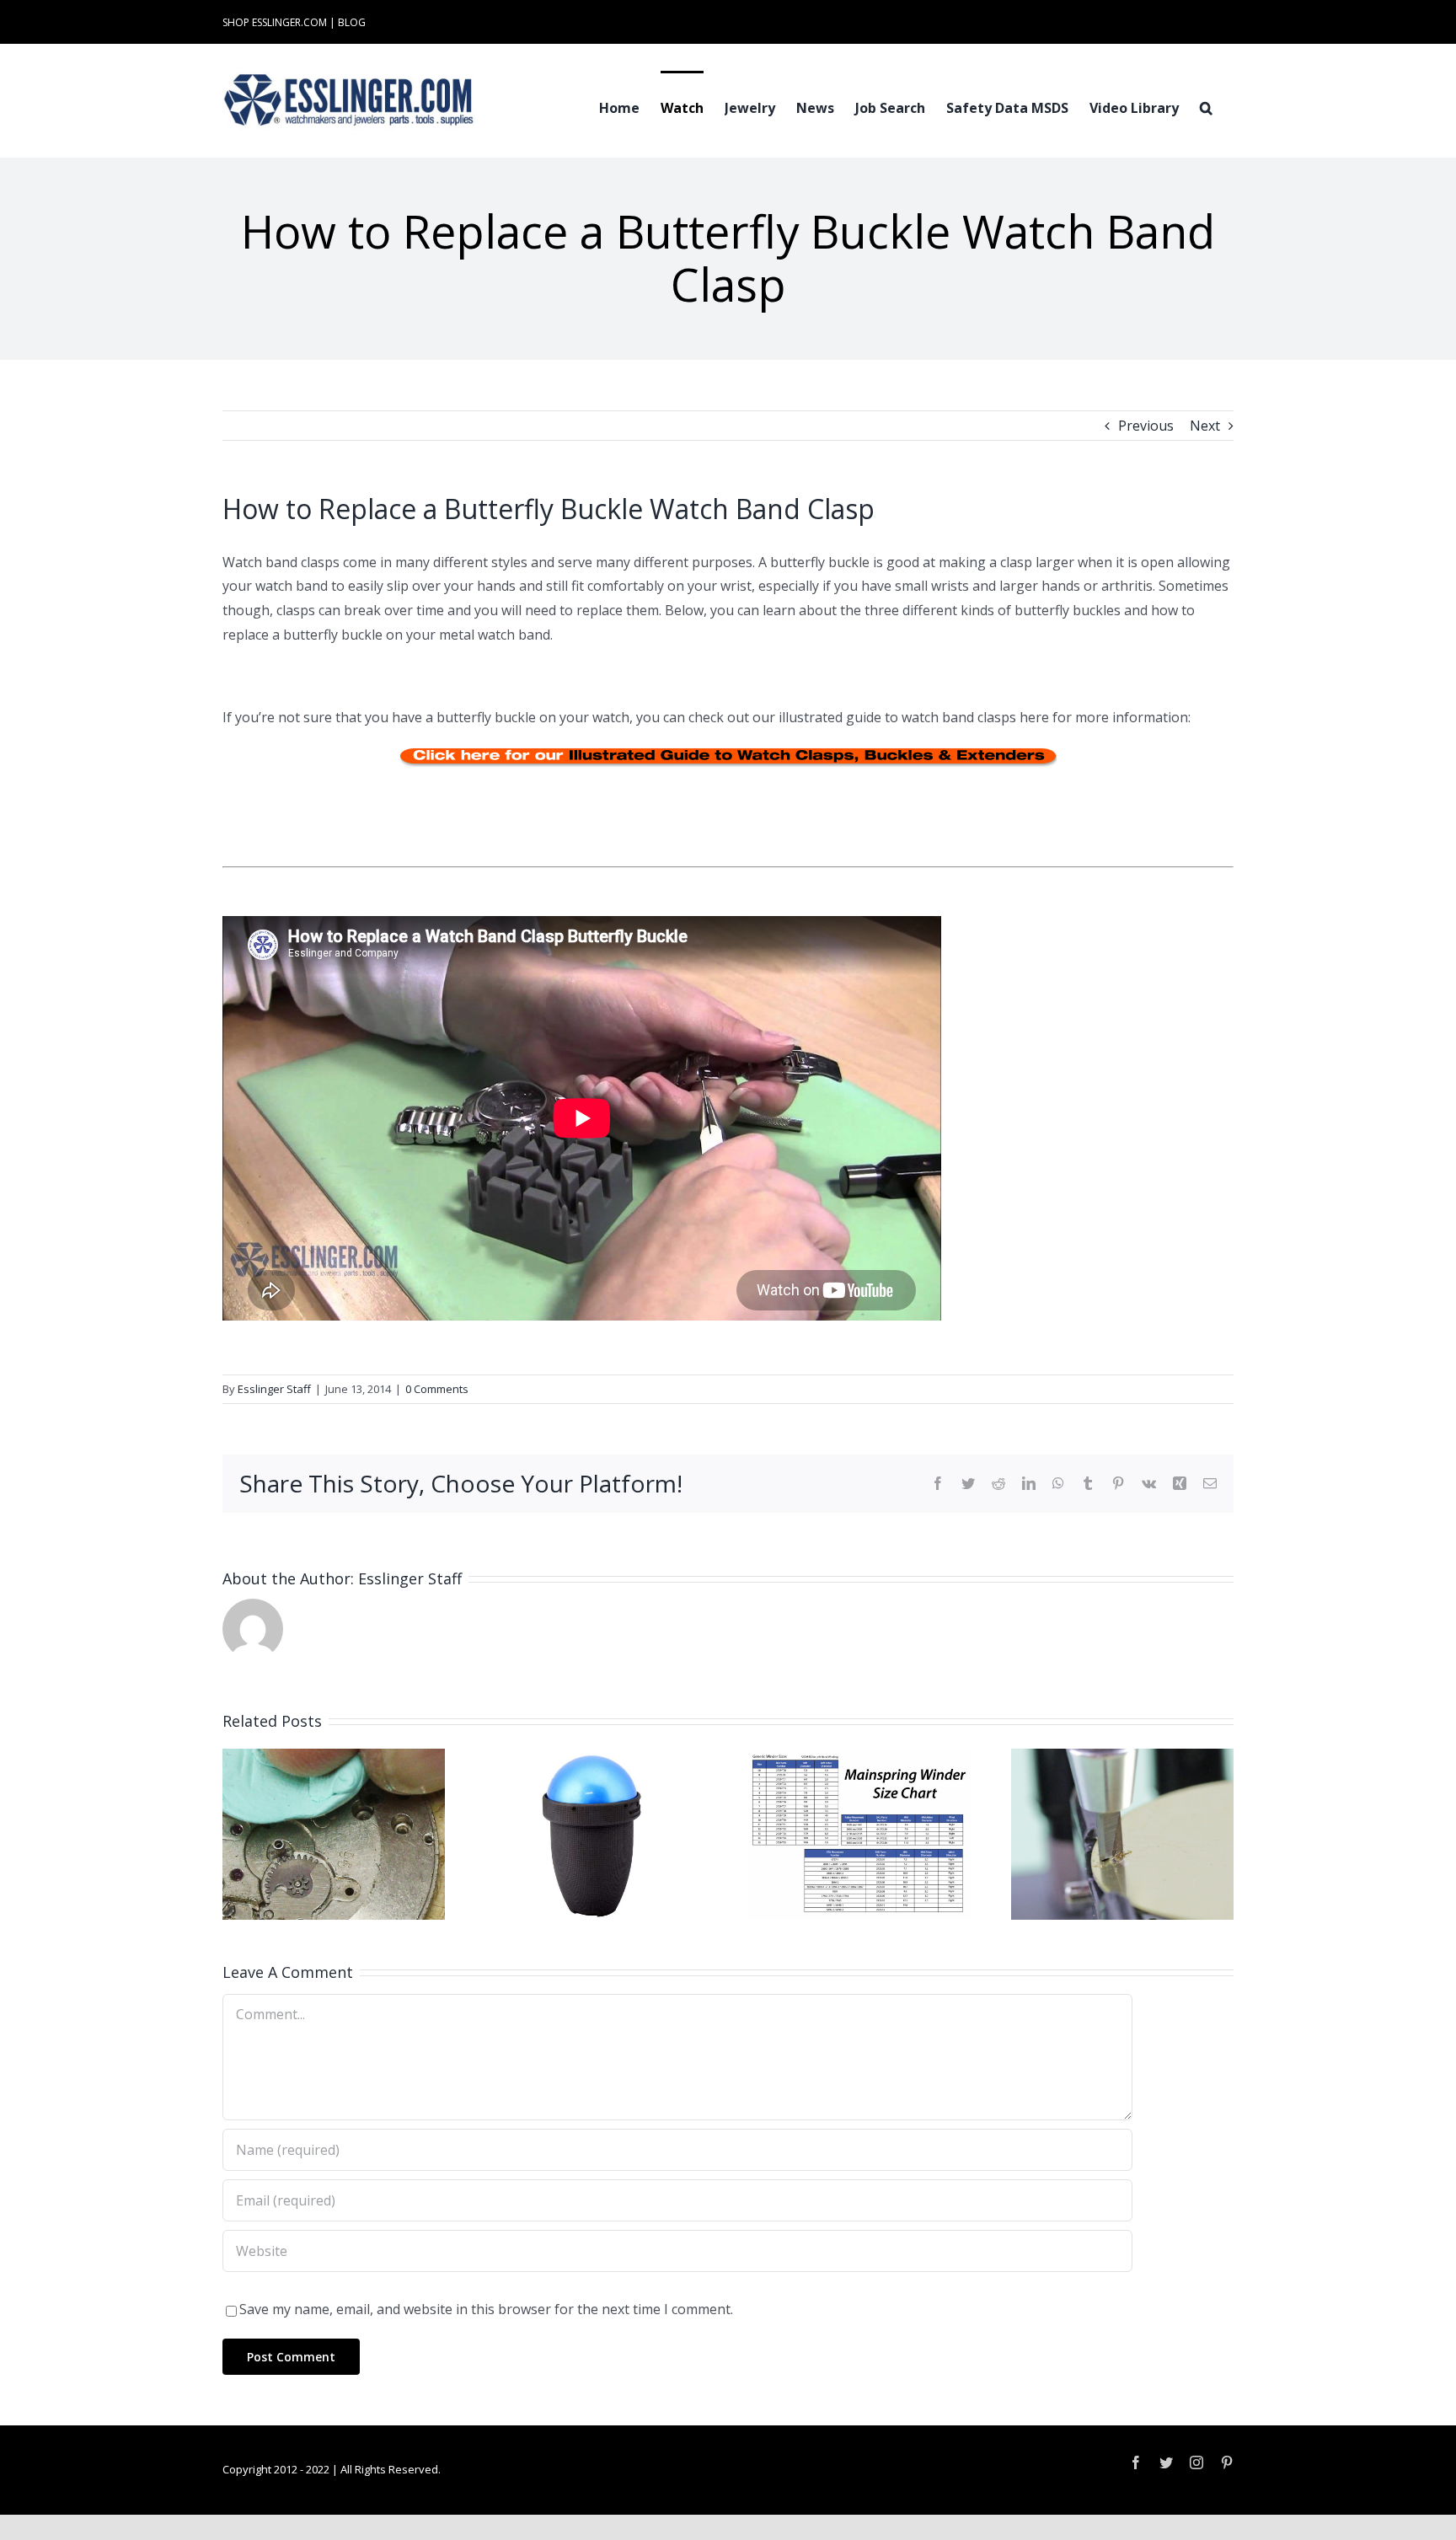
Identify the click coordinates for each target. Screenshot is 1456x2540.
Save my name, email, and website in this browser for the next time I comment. (486, 2309)
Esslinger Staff (274, 1389)
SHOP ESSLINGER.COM (275, 22)
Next (1205, 426)
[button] (1206, 106)
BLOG (352, 22)
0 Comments (437, 1389)
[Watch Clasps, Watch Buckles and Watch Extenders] (728, 756)
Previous (1146, 426)
